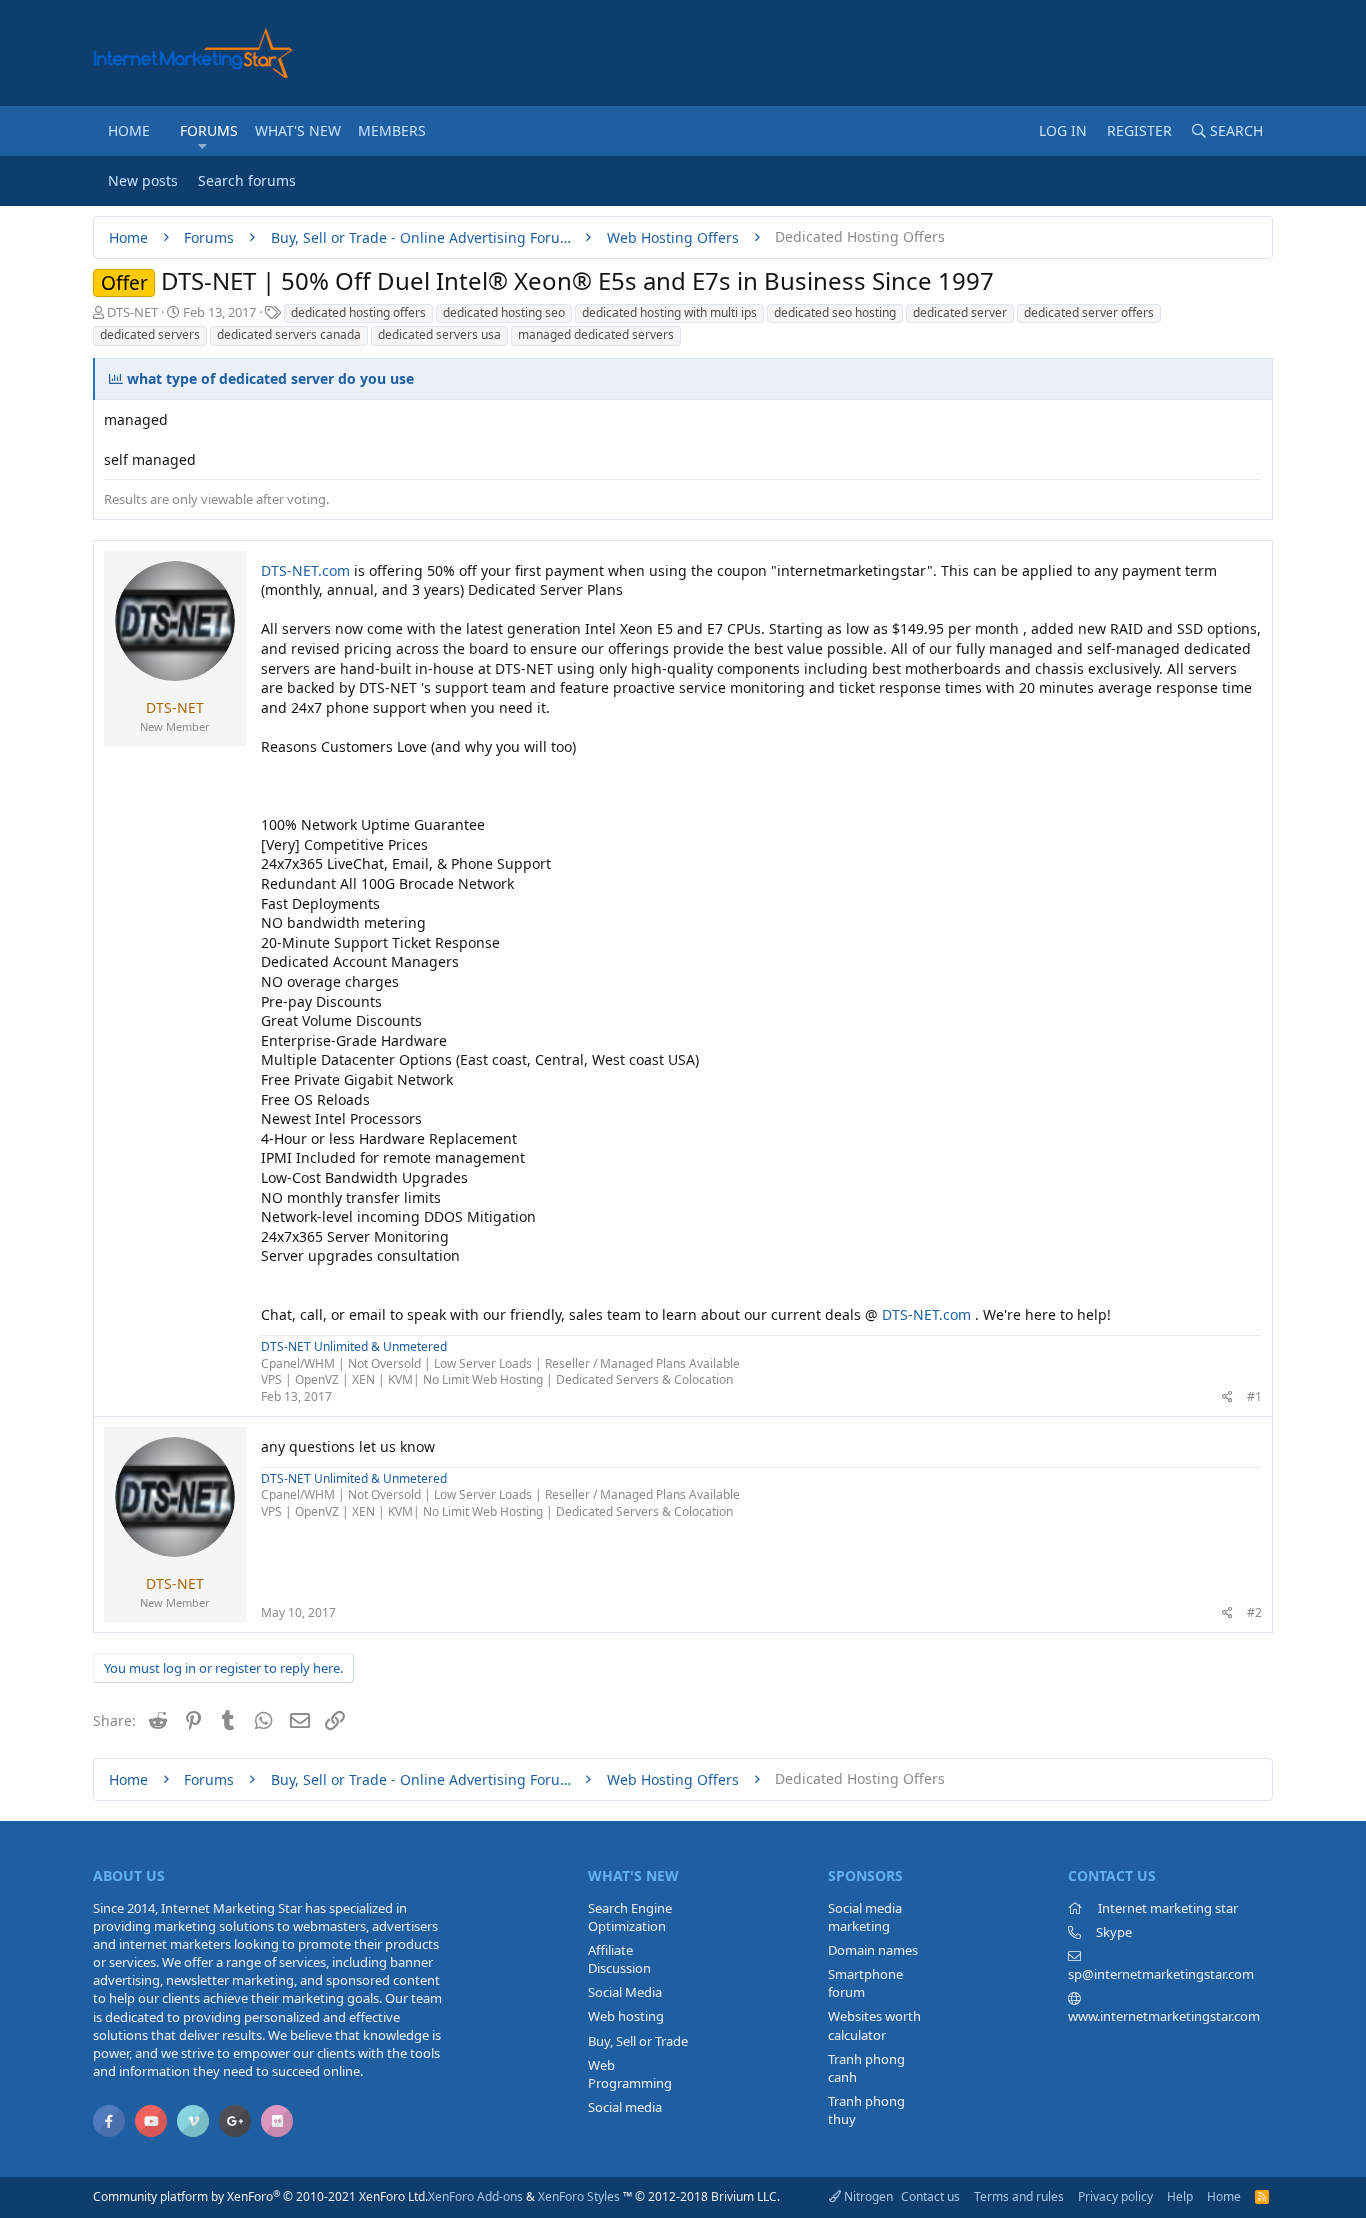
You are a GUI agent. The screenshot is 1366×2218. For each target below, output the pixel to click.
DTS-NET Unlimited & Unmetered (354, 1346)
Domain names (873, 1950)
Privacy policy (1115, 2196)
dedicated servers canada (289, 334)
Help (1180, 2196)
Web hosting (626, 2016)
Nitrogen (867, 2196)
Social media (625, 2107)
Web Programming (630, 2074)
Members (392, 130)
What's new (298, 130)
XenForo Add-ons (475, 2196)
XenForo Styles (579, 2196)
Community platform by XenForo (260, 2196)
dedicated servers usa (439, 334)
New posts (143, 180)
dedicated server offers (1089, 312)
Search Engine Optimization (630, 1917)
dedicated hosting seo (504, 312)
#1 (1254, 1396)
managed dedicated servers (596, 334)
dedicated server (960, 312)
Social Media (625, 1992)
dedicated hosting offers (358, 312)
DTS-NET (132, 312)
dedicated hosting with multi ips (669, 312)
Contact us (930, 2196)
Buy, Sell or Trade (638, 2041)
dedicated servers (150, 334)
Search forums (247, 180)
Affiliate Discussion (619, 1959)
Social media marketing (865, 1917)
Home (129, 130)
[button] (202, 146)
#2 (1254, 1612)
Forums (209, 130)
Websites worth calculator (874, 2025)
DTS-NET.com (305, 570)
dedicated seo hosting (835, 312)
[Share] (1227, 1397)
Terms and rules (1019, 2196)
